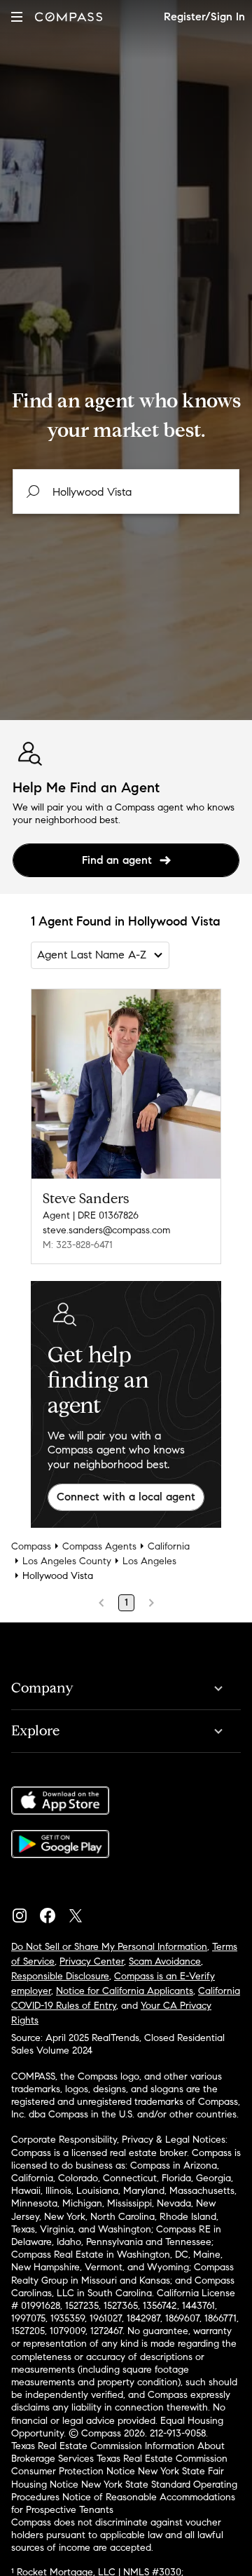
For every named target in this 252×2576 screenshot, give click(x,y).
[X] (81, 1912)
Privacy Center (92, 1961)
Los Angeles (149, 1561)
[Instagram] (25, 1912)
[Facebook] (53, 1912)
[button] (17, 16)
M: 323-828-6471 (78, 1245)
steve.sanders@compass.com (106, 1230)
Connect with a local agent (126, 1497)
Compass (31, 1546)
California (169, 1546)
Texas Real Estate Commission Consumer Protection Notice (119, 2465)
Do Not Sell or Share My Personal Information (109, 1947)
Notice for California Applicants (125, 1991)
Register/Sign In (204, 16)
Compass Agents (99, 1546)
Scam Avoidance (165, 1961)
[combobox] (126, 492)
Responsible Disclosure (60, 1976)
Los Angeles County (67, 1561)
